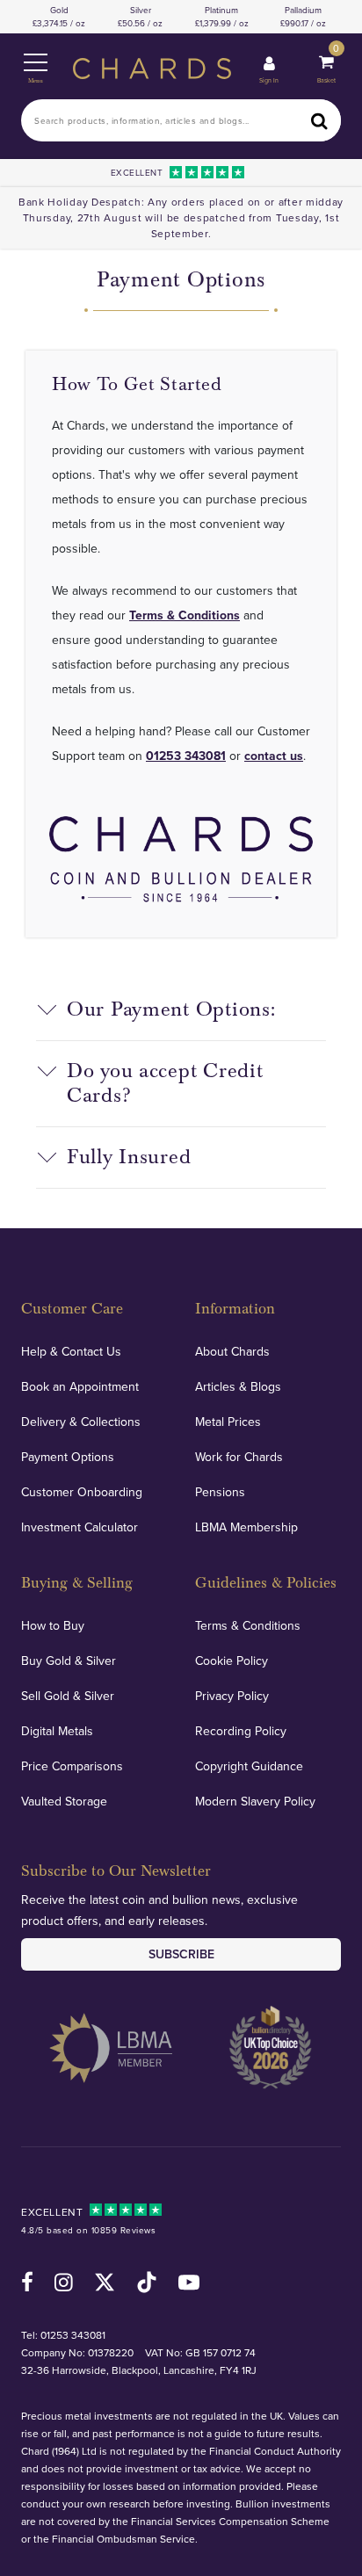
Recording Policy (241, 1731)
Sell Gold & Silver (68, 1696)
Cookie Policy (232, 1661)
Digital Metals (57, 1731)
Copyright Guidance (249, 1766)
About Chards (232, 1351)
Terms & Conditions (185, 615)
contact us (274, 756)
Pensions (220, 1492)
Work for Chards (239, 1457)
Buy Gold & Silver (69, 1661)
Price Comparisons (72, 1766)
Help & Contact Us (71, 1351)
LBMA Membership (246, 1527)
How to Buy (53, 1625)
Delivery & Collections (81, 1422)
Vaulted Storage (64, 1801)
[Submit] (320, 120)
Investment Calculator (80, 1527)
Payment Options (68, 1457)
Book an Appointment (80, 1386)
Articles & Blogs (238, 1386)
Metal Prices (228, 1422)
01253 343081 (186, 756)
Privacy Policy (232, 1696)
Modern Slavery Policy (255, 1801)
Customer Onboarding (82, 1492)
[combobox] (181, 120)
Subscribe (181, 1954)
